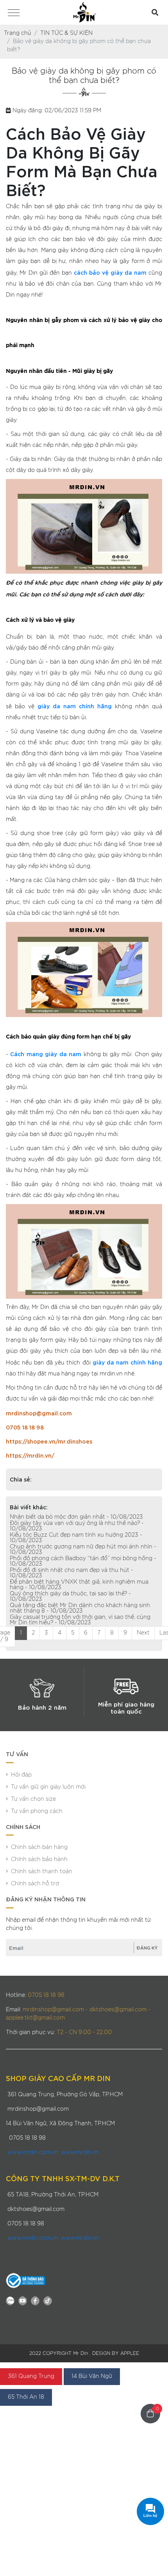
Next (143, 1633)
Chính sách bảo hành (39, 1860)
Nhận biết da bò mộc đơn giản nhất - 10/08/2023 (76, 1517)
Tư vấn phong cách (37, 1811)
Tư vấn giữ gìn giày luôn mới (48, 1787)
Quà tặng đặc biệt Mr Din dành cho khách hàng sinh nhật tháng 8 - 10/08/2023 (80, 1608)
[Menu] (14, 14)
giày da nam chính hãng (75, 706)
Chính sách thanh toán (42, 1872)
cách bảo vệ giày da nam (110, 272)
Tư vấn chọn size (33, 1799)
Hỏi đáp (21, 1775)
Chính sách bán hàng (39, 1847)
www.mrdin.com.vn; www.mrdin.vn (53, 2153)
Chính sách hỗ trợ (35, 1884)
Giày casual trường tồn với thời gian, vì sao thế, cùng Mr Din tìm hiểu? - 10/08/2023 (80, 1620)
